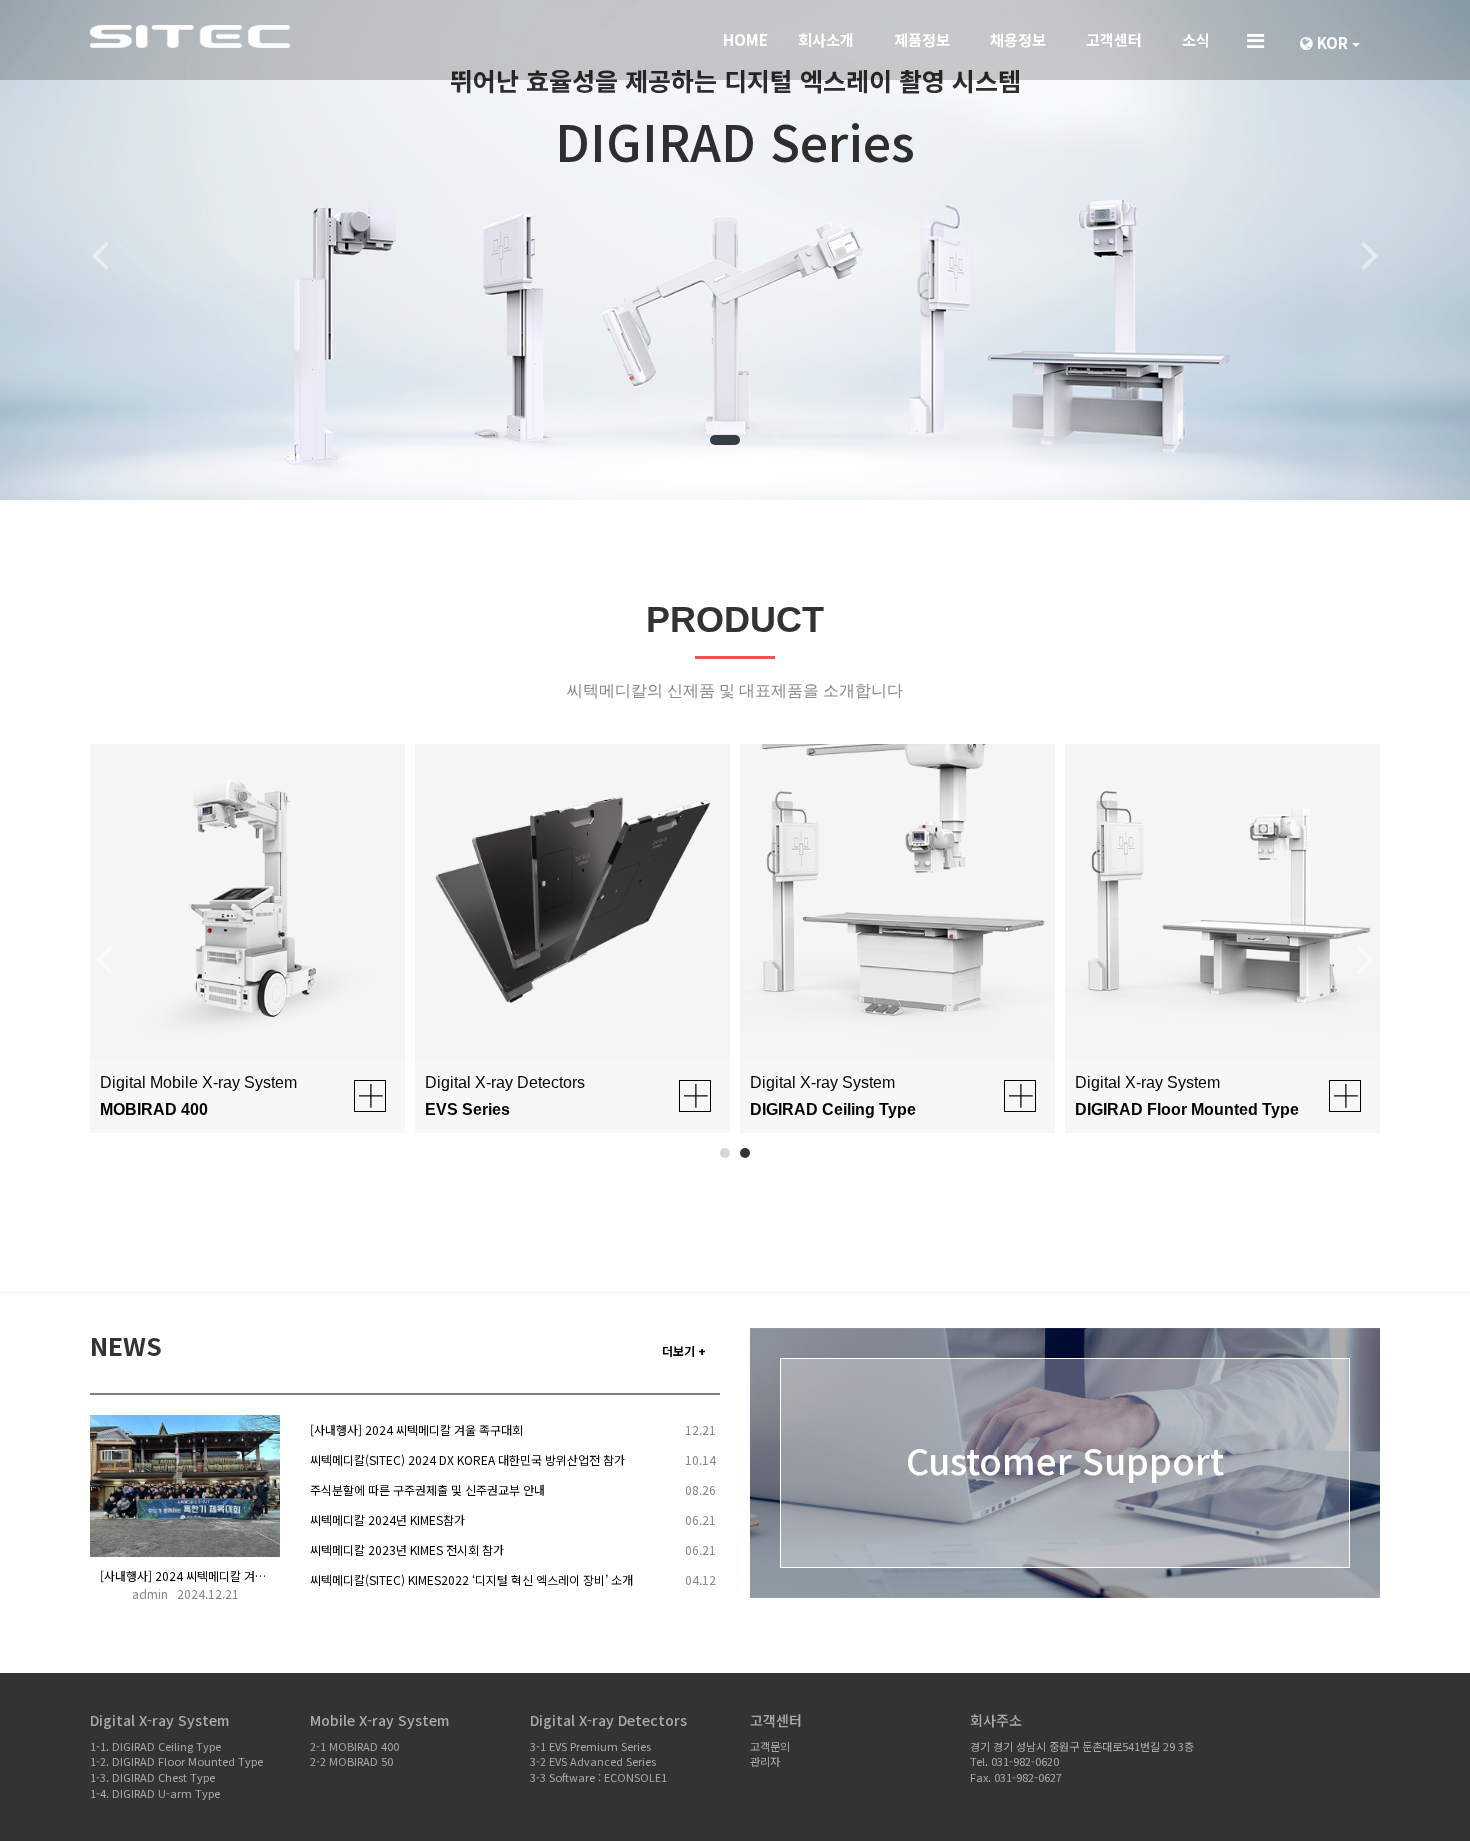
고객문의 (770, 1746)
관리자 (765, 1761)
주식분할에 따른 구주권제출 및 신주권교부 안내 (513, 1489)
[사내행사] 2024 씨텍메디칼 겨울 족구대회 (513, 1429)
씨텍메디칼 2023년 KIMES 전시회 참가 (513, 1549)
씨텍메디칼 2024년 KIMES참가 (513, 1519)
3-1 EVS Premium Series (590, 1746)
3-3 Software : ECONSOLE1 (598, 1777)
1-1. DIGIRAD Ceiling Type (155, 1746)
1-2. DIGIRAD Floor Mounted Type (176, 1761)
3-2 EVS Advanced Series (593, 1761)
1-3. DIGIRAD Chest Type (152, 1777)
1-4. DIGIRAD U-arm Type (155, 1793)
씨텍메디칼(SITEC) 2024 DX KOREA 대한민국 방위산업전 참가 (513, 1459)
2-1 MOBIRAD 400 (354, 1746)
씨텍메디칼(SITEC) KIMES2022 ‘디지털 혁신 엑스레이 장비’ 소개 (513, 1579)
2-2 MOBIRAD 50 (351, 1761)
